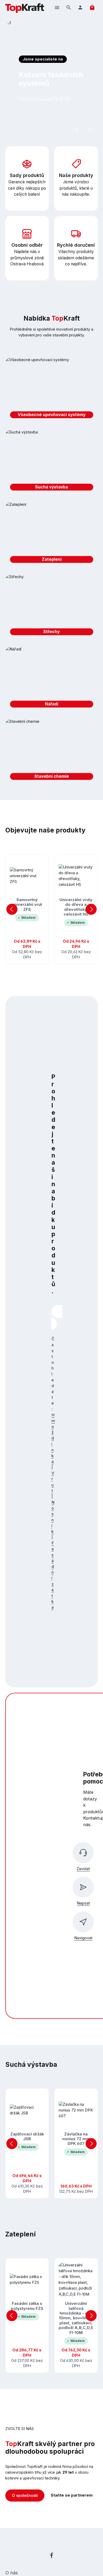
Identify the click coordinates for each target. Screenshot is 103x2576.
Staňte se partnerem (72, 2495)
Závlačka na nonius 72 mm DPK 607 (76, 2139)
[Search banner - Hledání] (54, 1324)
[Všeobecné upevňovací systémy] (51, 390)
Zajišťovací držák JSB (27, 2136)
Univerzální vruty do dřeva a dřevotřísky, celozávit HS (76, 907)
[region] (52, 909)
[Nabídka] (57, 7)
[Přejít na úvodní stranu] (25, 7)
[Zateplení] (51, 534)
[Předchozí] (77, 130)
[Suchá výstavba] (51, 462)
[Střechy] (51, 607)
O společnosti (25, 2495)
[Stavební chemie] (51, 751)
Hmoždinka (53, 1438)
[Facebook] (51, 2556)
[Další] (90, 130)
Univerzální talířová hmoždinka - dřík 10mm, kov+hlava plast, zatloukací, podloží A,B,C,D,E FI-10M (76, 2318)
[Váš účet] (80, 7)
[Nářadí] (51, 679)
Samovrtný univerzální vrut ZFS (27, 905)
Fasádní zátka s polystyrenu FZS (27, 2306)
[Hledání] (69, 7)
